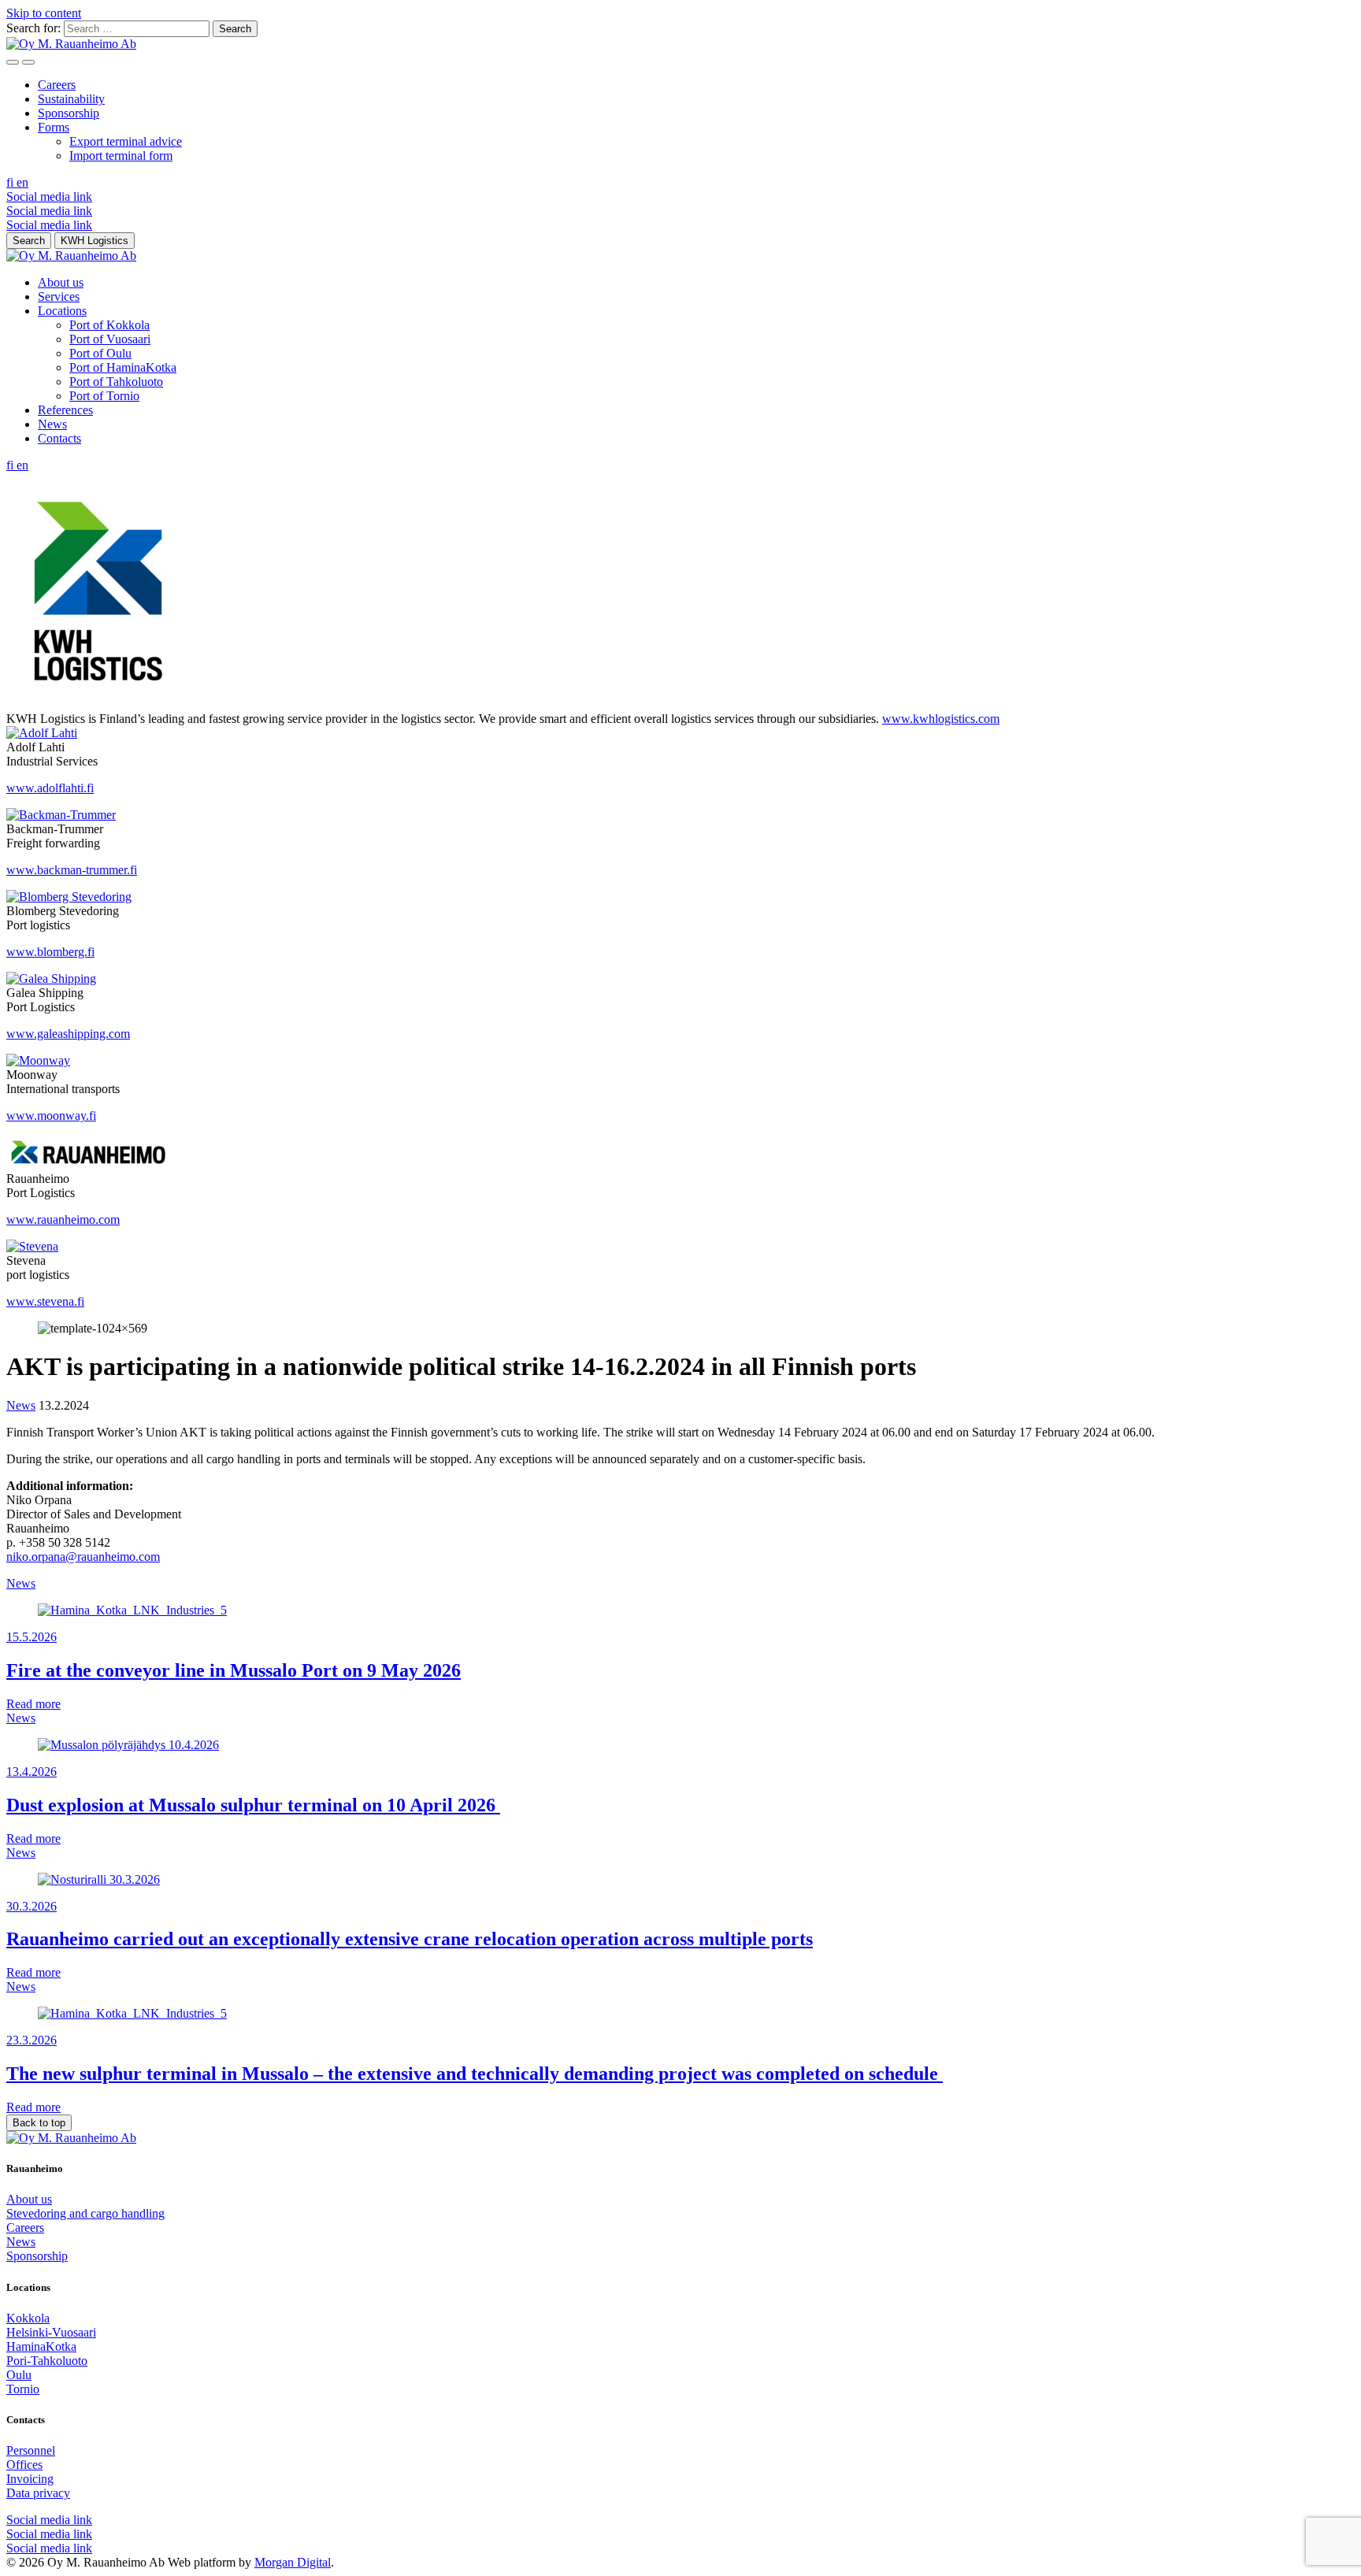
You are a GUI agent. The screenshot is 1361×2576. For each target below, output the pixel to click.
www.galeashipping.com (68, 1034)
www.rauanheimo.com (63, 1219)
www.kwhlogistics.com (941, 719)
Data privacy (38, 2493)
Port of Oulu (100, 353)
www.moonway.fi (51, 1116)
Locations (62, 311)
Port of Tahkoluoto (116, 382)
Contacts (59, 438)
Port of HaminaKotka (123, 367)
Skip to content (44, 13)
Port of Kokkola (109, 325)
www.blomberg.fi (50, 952)
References (65, 410)
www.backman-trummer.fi (72, 870)
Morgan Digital (293, 2562)
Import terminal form (121, 156)
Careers (57, 85)
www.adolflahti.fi (50, 788)
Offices (24, 2465)
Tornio (23, 2389)
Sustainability (71, 99)
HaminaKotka (41, 2346)
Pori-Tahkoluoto (47, 2361)
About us (61, 282)
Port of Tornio (104, 396)
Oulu (19, 2375)
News (52, 424)
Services (59, 297)
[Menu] (13, 62)
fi (11, 182)
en (22, 182)
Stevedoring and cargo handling (85, 2213)
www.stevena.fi (45, 1301)
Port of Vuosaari (110, 339)
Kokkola (28, 2318)
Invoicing (30, 2479)
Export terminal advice (126, 141)
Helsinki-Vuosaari (51, 2332)
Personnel (31, 2450)
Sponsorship (69, 113)
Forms (54, 127)
